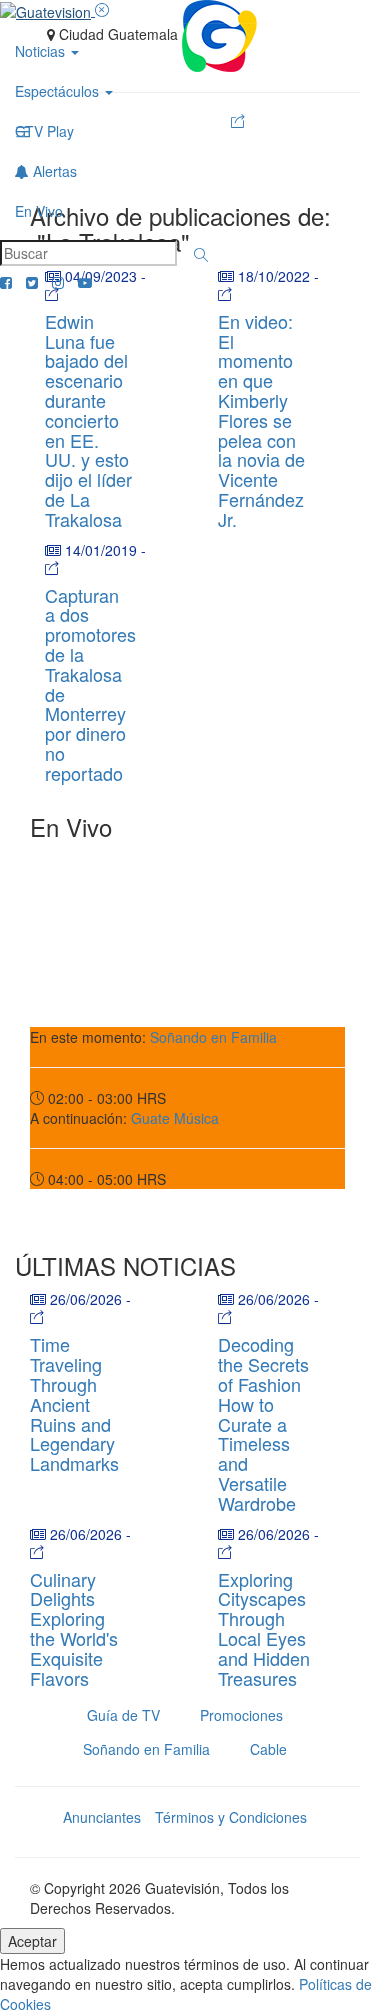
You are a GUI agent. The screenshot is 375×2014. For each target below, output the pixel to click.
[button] (201, 255)
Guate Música (175, 1118)
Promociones (241, 1715)
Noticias (42, 51)
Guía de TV (123, 1715)
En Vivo (39, 211)
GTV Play (44, 131)
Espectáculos (59, 91)
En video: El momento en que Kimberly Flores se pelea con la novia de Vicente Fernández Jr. (261, 420)
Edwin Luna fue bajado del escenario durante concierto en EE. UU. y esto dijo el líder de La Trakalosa (88, 420)
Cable (268, 1749)
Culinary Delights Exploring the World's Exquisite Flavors (74, 1628)
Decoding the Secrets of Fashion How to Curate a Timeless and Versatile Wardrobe (263, 1423)
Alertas (53, 171)
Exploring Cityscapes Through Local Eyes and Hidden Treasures (264, 1628)
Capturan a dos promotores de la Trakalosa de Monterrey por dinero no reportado (90, 684)
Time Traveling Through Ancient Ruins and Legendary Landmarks (74, 1403)
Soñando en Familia (213, 1037)
